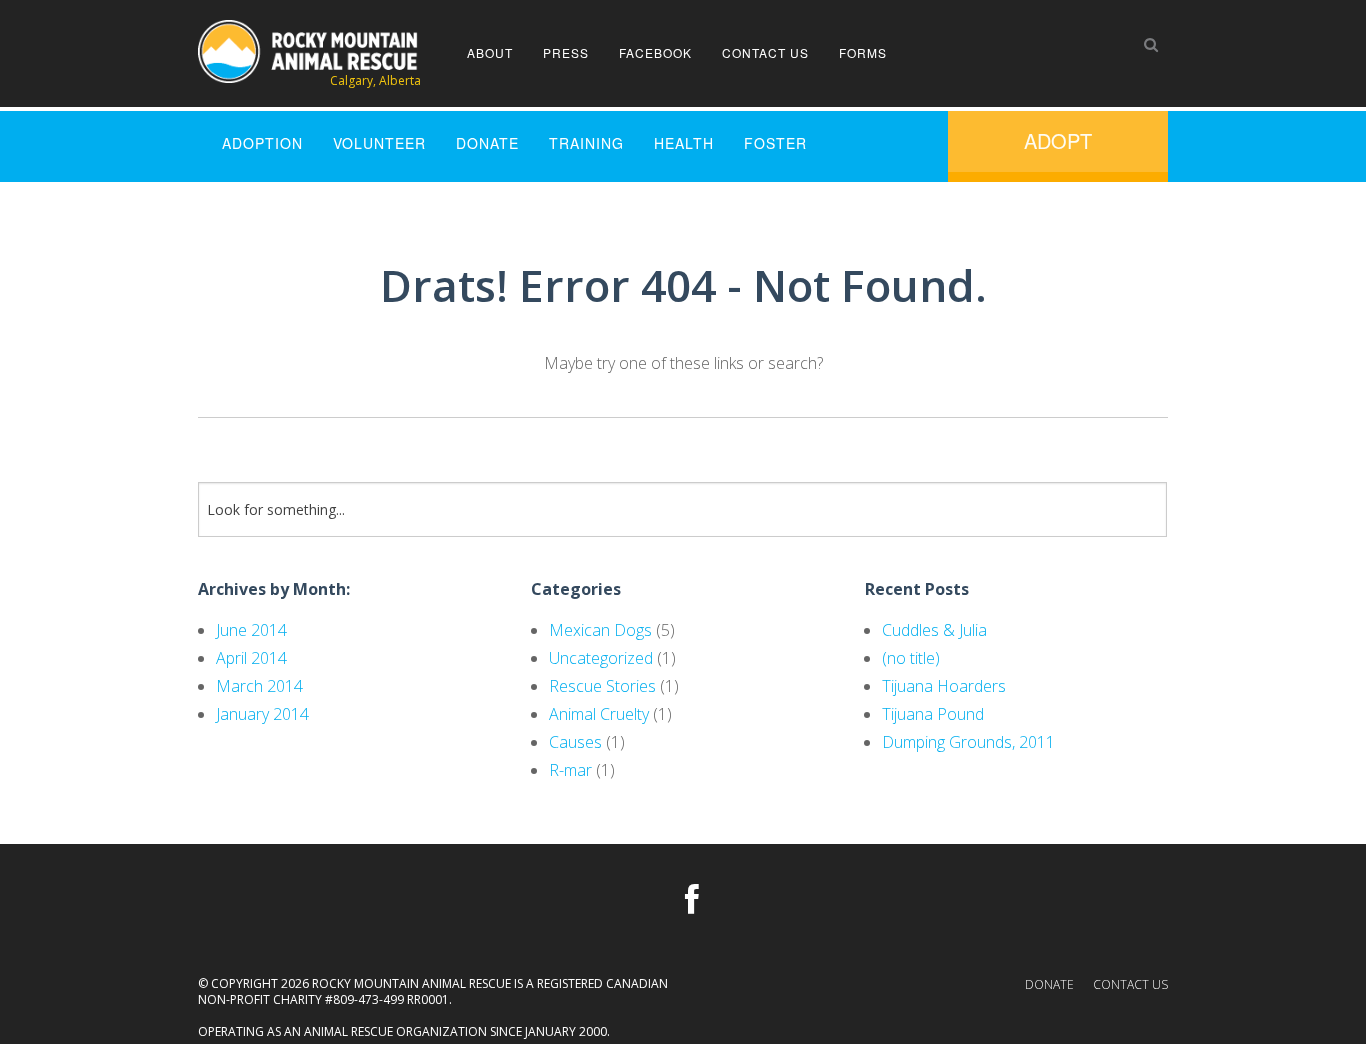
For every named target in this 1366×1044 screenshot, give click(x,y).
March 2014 (259, 686)
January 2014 (262, 714)
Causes (575, 742)
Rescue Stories (602, 686)
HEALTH (684, 143)
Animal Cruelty (599, 714)
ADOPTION (262, 143)
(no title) (911, 658)
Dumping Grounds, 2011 (968, 742)
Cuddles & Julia (934, 630)
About (490, 52)
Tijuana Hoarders (944, 686)
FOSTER (775, 143)
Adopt (1058, 140)
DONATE (487, 143)
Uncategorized (601, 658)
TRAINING (586, 143)
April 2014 (251, 658)
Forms (863, 52)
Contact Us (765, 52)
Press (566, 52)
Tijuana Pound (933, 714)
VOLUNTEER (379, 143)
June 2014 (251, 630)
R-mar (570, 770)
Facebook (655, 52)
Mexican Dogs (600, 630)
